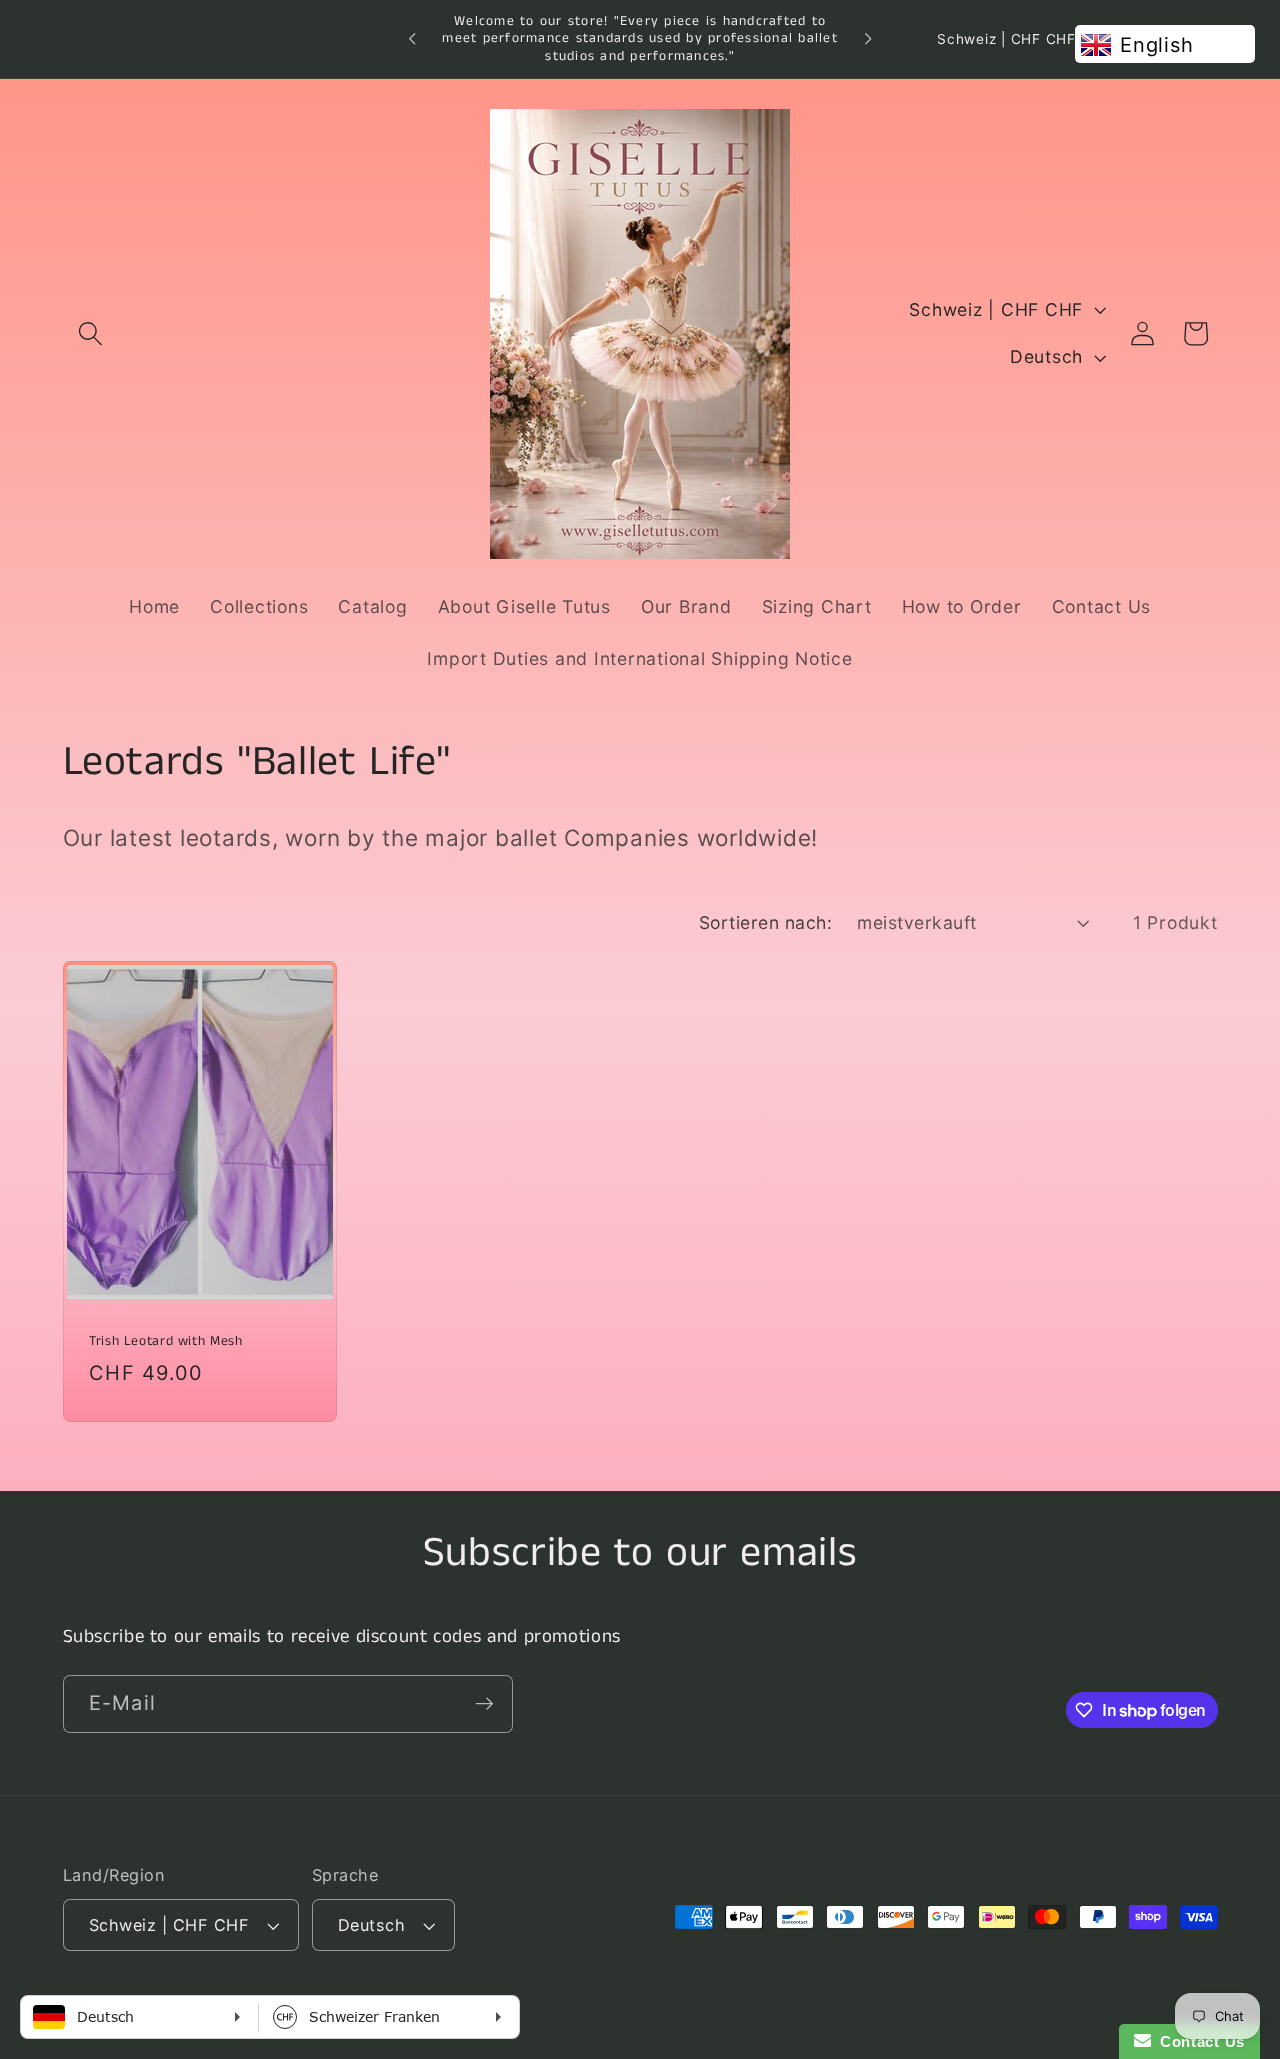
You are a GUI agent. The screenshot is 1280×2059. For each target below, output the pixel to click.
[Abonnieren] (484, 1704)
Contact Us (1198, 2041)
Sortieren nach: (766, 922)
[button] (90, 333)
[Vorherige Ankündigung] (412, 39)
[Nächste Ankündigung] (868, 39)
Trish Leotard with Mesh (166, 1342)
